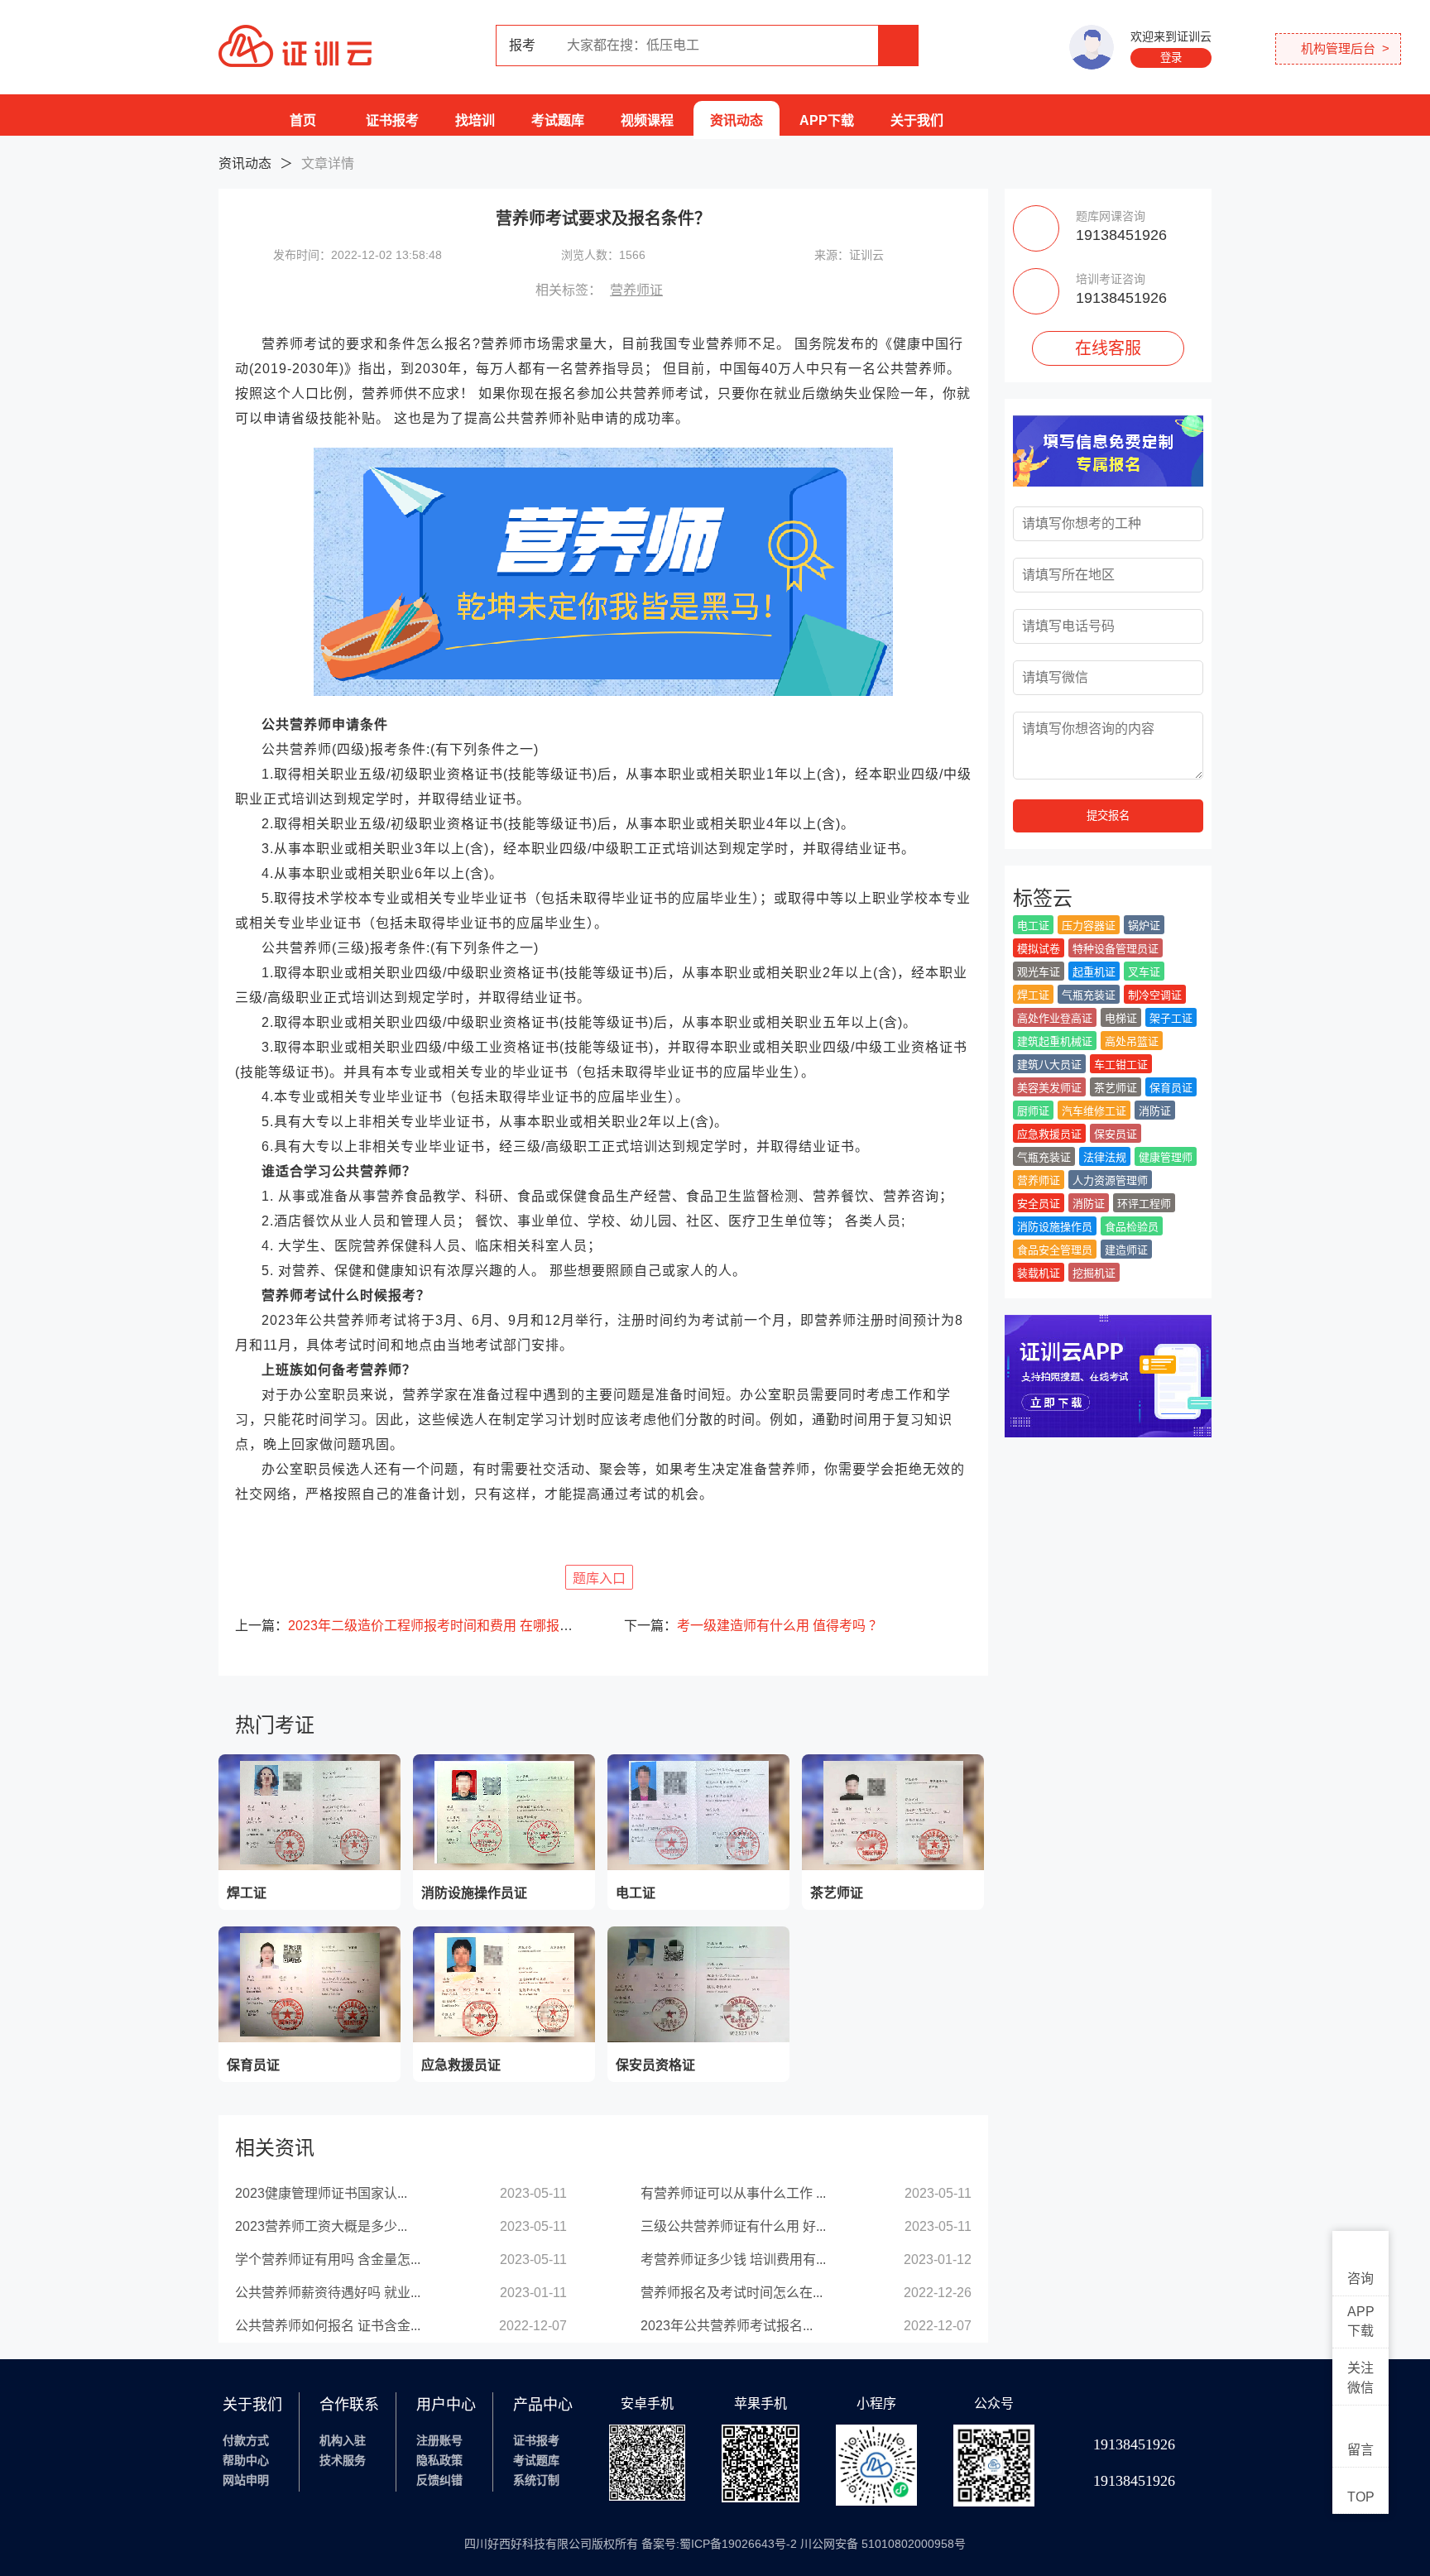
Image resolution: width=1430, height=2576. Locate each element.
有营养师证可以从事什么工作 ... (733, 2193)
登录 (1171, 58)
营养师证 (636, 290)
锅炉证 (1144, 926)
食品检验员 (1132, 1227)
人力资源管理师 (1110, 1180)
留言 (1360, 2450)
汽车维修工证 (1094, 1111)
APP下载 (827, 120)
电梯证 (1121, 1018)
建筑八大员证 (1049, 1065)
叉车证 (1144, 972)
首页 (303, 120)
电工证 (1033, 926)
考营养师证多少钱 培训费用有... (733, 2259)
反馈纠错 (439, 2480)
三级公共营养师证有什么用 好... (733, 2226)
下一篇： (753, 1626)
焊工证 (1033, 995)
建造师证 (1126, 1250)
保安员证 (1116, 1134)
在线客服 (1108, 348)
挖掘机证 (1094, 1273)
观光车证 (1039, 972)
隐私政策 (439, 2460)
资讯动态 (737, 120)
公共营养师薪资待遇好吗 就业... (328, 2293)
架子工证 (1171, 1018)
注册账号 (439, 2440)
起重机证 (1094, 972)
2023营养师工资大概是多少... (321, 2226)
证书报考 (392, 120)
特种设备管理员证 (1116, 949)
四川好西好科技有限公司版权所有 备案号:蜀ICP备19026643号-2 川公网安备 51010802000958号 (715, 2544)
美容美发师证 (1049, 1088)
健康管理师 (1166, 1157)
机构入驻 (343, 2440)
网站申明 (246, 2480)
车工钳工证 (1121, 1065)
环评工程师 (1144, 1204)
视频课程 (647, 120)
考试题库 (558, 120)
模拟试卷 (1039, 949)
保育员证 (1171, 1088)
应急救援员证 (1049, 1134)
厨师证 (1033, 1111)
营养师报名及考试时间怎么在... (732, 2293)
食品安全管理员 (1055, 1250)
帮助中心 (246, 2460)
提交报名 (1108, 815)
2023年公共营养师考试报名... (727, 2326)
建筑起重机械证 (1055, 1041)
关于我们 (917, 120)
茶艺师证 (1116, 1088)
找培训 (475, 120)
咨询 (1360, 2279)
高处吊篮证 (1132, 1041)
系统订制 (536, 2480)
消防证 (1155, 1111)
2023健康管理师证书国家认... (321, 2193)
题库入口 (599, 1578)
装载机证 (1039, 1273)
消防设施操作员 (1055, 1227)
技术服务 (343, 2460)
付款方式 (246, 2440)
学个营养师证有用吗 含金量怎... (328, 2259)
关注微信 (1360, 2378)
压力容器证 (1089, 926)
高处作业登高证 (1055, 1018)
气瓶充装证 (1089, 995)
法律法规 (1105, 1157)
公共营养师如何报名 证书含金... (328, 2326)
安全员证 (1039, 1204)
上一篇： (409, 1626)
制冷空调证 (1155, 995)
